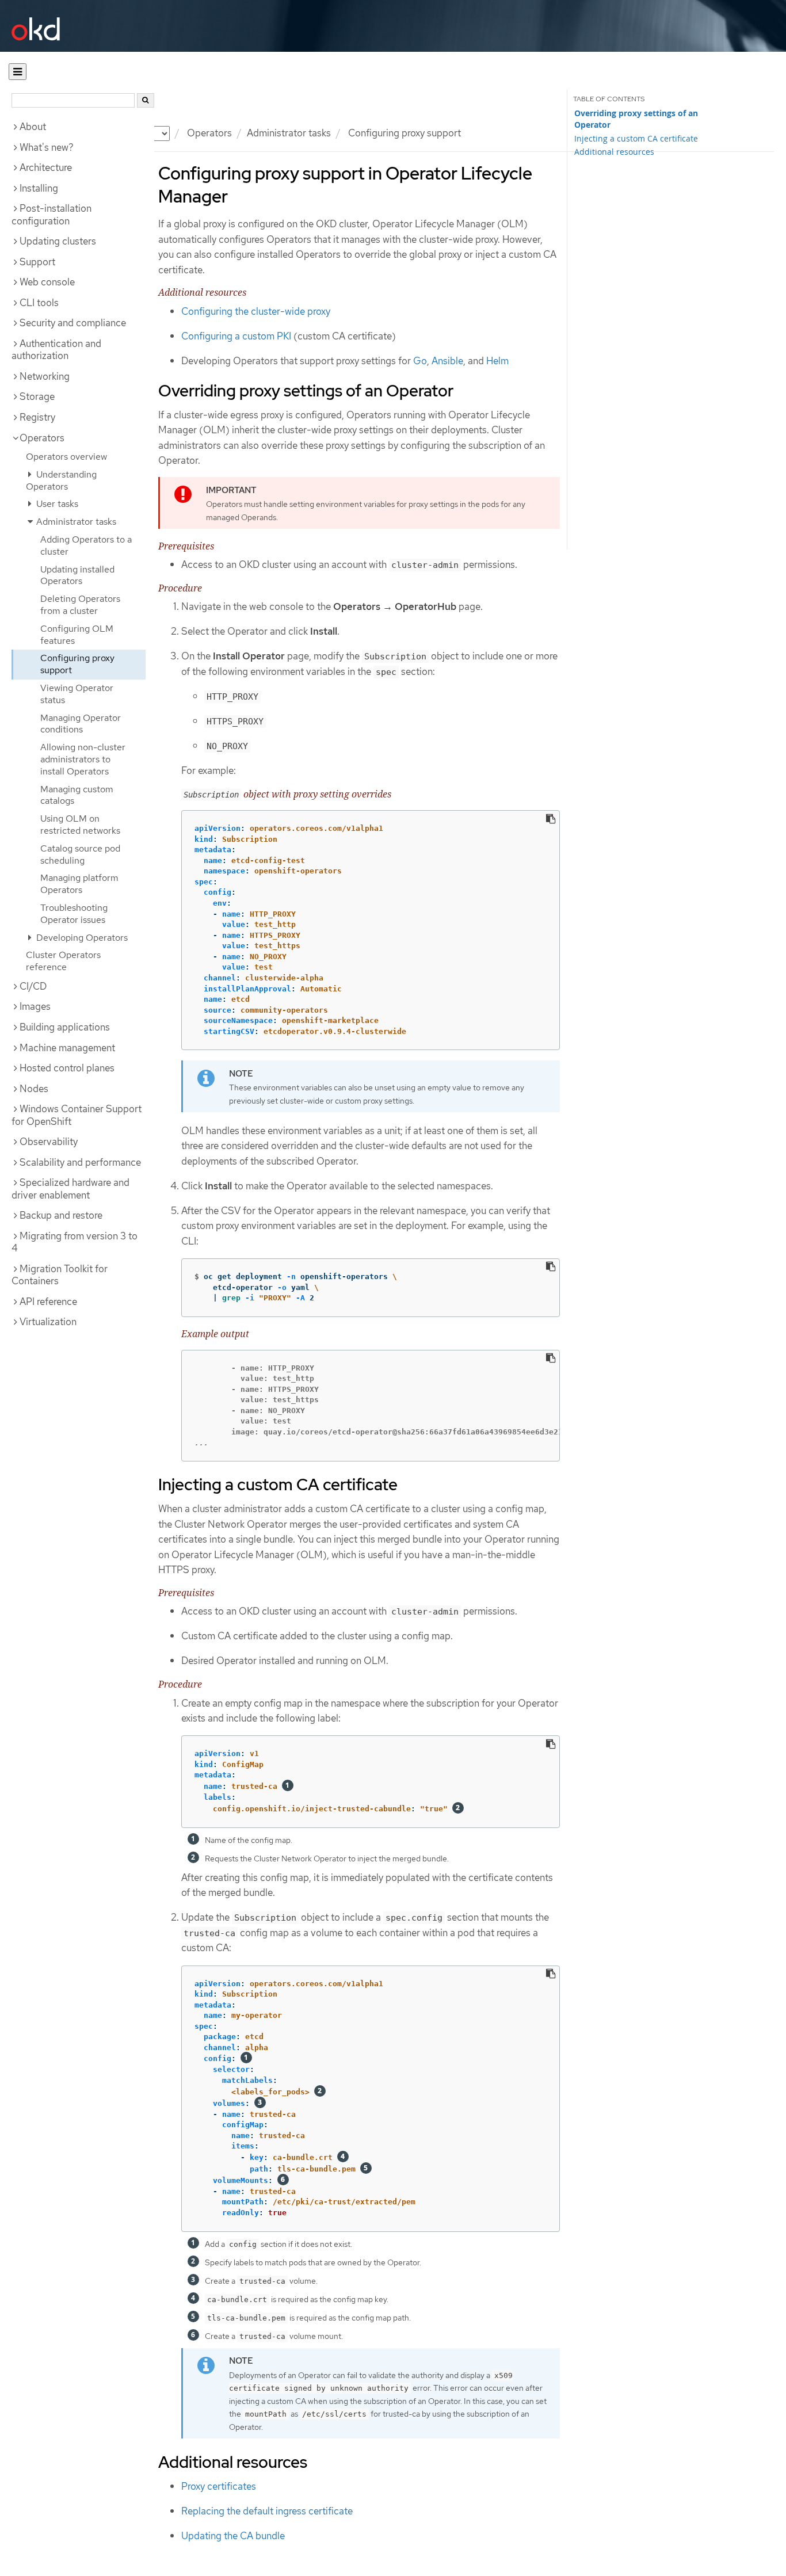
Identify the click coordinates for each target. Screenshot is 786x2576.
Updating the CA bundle (233, 2536)
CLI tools (39, 303)
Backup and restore (61, 1215)
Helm (497, 361)
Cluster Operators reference (63, 961)
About (33, 127)
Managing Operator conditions (81, 724)
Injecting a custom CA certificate (636, 138)
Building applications (65, 1027)
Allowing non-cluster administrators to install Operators (83, 759)
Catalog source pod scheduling (80, 854)
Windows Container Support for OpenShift (77, 1115)
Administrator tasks (289, 133)
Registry (37, 417)
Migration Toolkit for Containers (60, 1275)
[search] (146, 100)
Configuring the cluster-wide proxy (256, 311)
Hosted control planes (67, 1068)
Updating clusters (58, 241)
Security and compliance (73, 323)
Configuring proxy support (77, 664)
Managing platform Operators (79, 884)
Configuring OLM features (77, 635)
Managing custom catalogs (77, 795)
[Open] (18, 72)
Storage (37, 396)
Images (35, 1006)
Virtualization (48, 1322)
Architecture (46, 167)
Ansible (447, 361)
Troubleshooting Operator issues (74, 914)
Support (37, 262)
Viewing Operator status (77, 694)
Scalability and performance (80, 1162)
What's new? (47, 147)
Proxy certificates (219, 2486)
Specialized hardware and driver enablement (70, 1189)
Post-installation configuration (51, 215)
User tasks (56, 504)
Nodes (34, 1089)
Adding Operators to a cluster (86, 545)
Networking (45, 376)
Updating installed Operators (77, 575)
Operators (209, 133)
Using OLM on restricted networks (80, 825)
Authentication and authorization (56, 350)
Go (420, 361)
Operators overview (66, 457)
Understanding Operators (61, 480)
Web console (47, 282)
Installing (39, 188)
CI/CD (33, 986)
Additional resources (614, 152)
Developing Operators (81, 938)
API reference (48, 1302)
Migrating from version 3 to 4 (75, 1242)
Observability (49, 1142)
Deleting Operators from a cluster (80, 605)
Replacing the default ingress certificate (267, 2511)
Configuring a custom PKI (236, 336)
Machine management (67, 1048)
